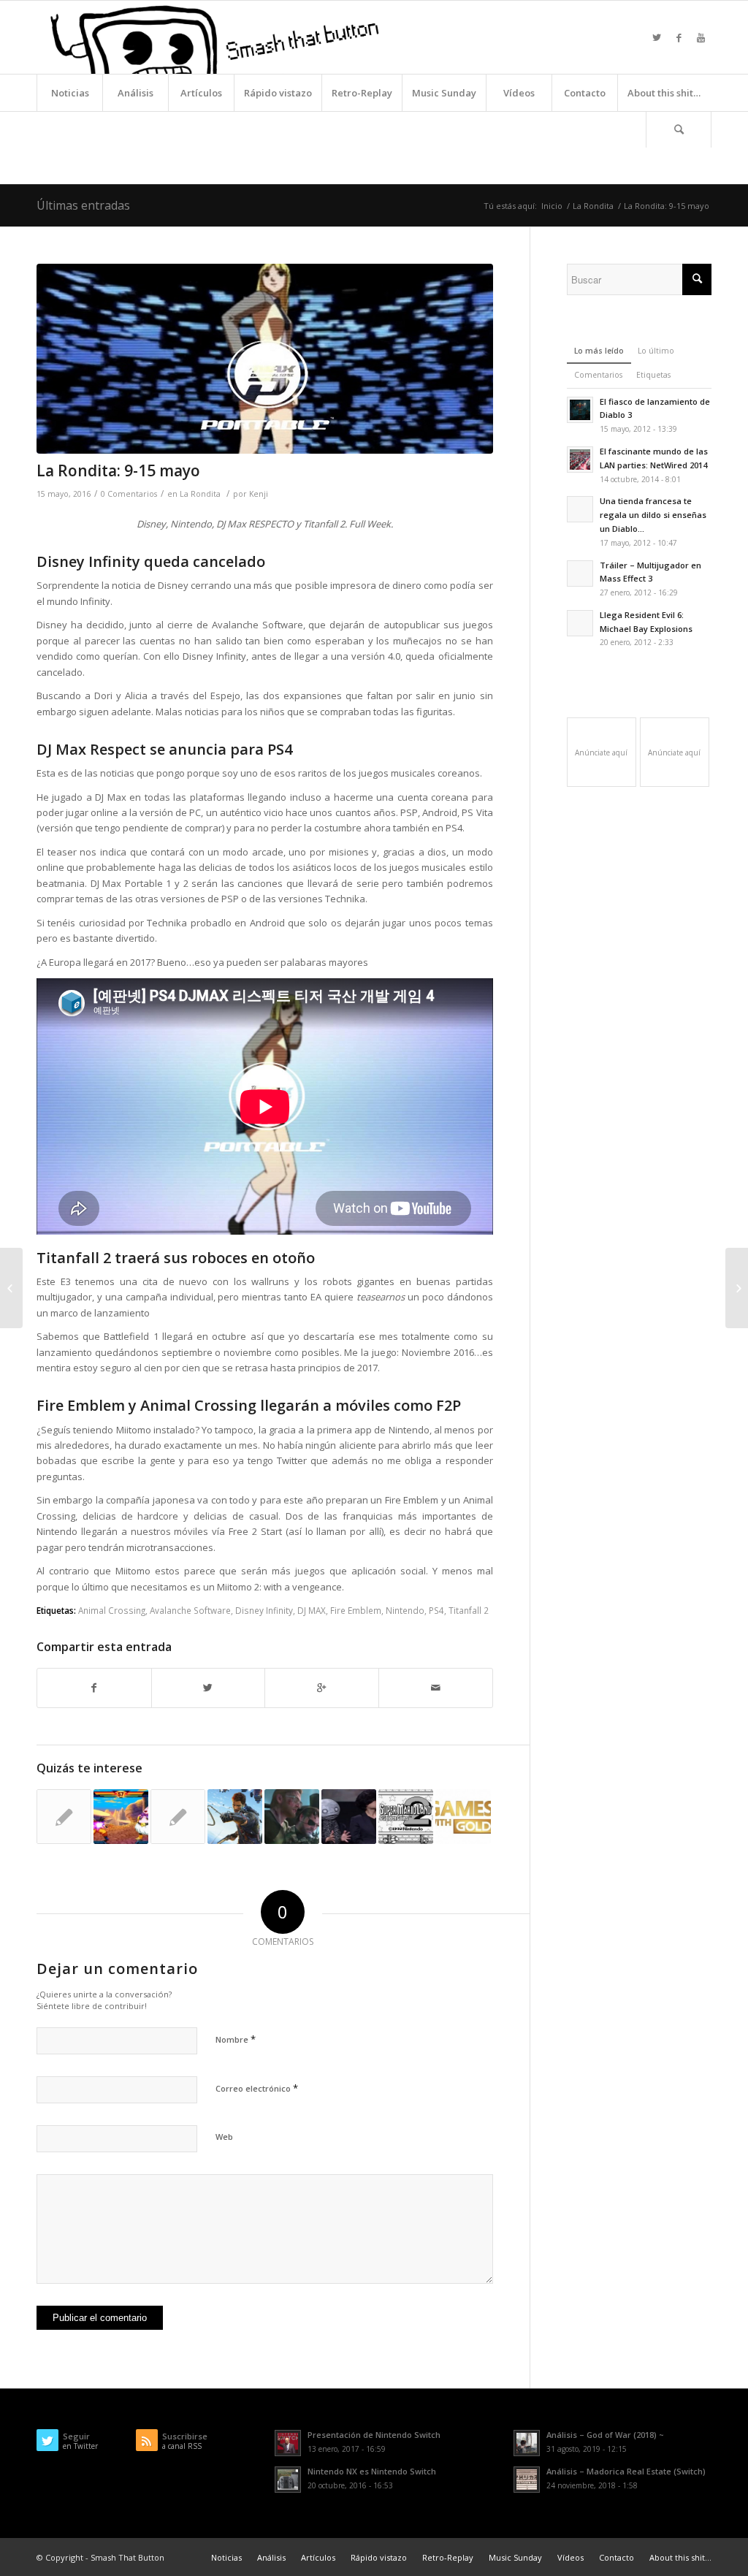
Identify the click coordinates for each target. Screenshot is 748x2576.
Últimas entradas (83, 205)
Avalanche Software (190, 1610)
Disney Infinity (264, 1610)
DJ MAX (312, 1610)
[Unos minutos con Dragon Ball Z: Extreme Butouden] (121, 1817)
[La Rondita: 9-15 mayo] (265, 359)
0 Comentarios (129, 494)
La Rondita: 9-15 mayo (118, 470)
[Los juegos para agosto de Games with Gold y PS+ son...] (463, 1817)
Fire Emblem (356, 1610)
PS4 (436, 1610)
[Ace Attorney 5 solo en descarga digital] (64, 1817)
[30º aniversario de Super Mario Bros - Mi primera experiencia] (406, 1817)
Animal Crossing (112, 1610)
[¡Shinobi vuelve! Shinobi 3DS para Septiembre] (178, 1817)
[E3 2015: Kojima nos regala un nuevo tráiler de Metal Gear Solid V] (292, 1817)
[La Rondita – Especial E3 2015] (349, 1817)
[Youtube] (701, 37)
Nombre (236, 2039)
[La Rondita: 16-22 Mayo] (737, 1288)
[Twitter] (657, 37)
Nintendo (405, 1610)
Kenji (259, 494)
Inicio (552, 206)
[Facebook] (679, 37)
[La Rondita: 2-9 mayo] (11, 1288)
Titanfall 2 (469, 1610)
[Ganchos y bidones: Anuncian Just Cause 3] (235, 1817)
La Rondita (593, 206)
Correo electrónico (257, 2088)
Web (224, 2137)
